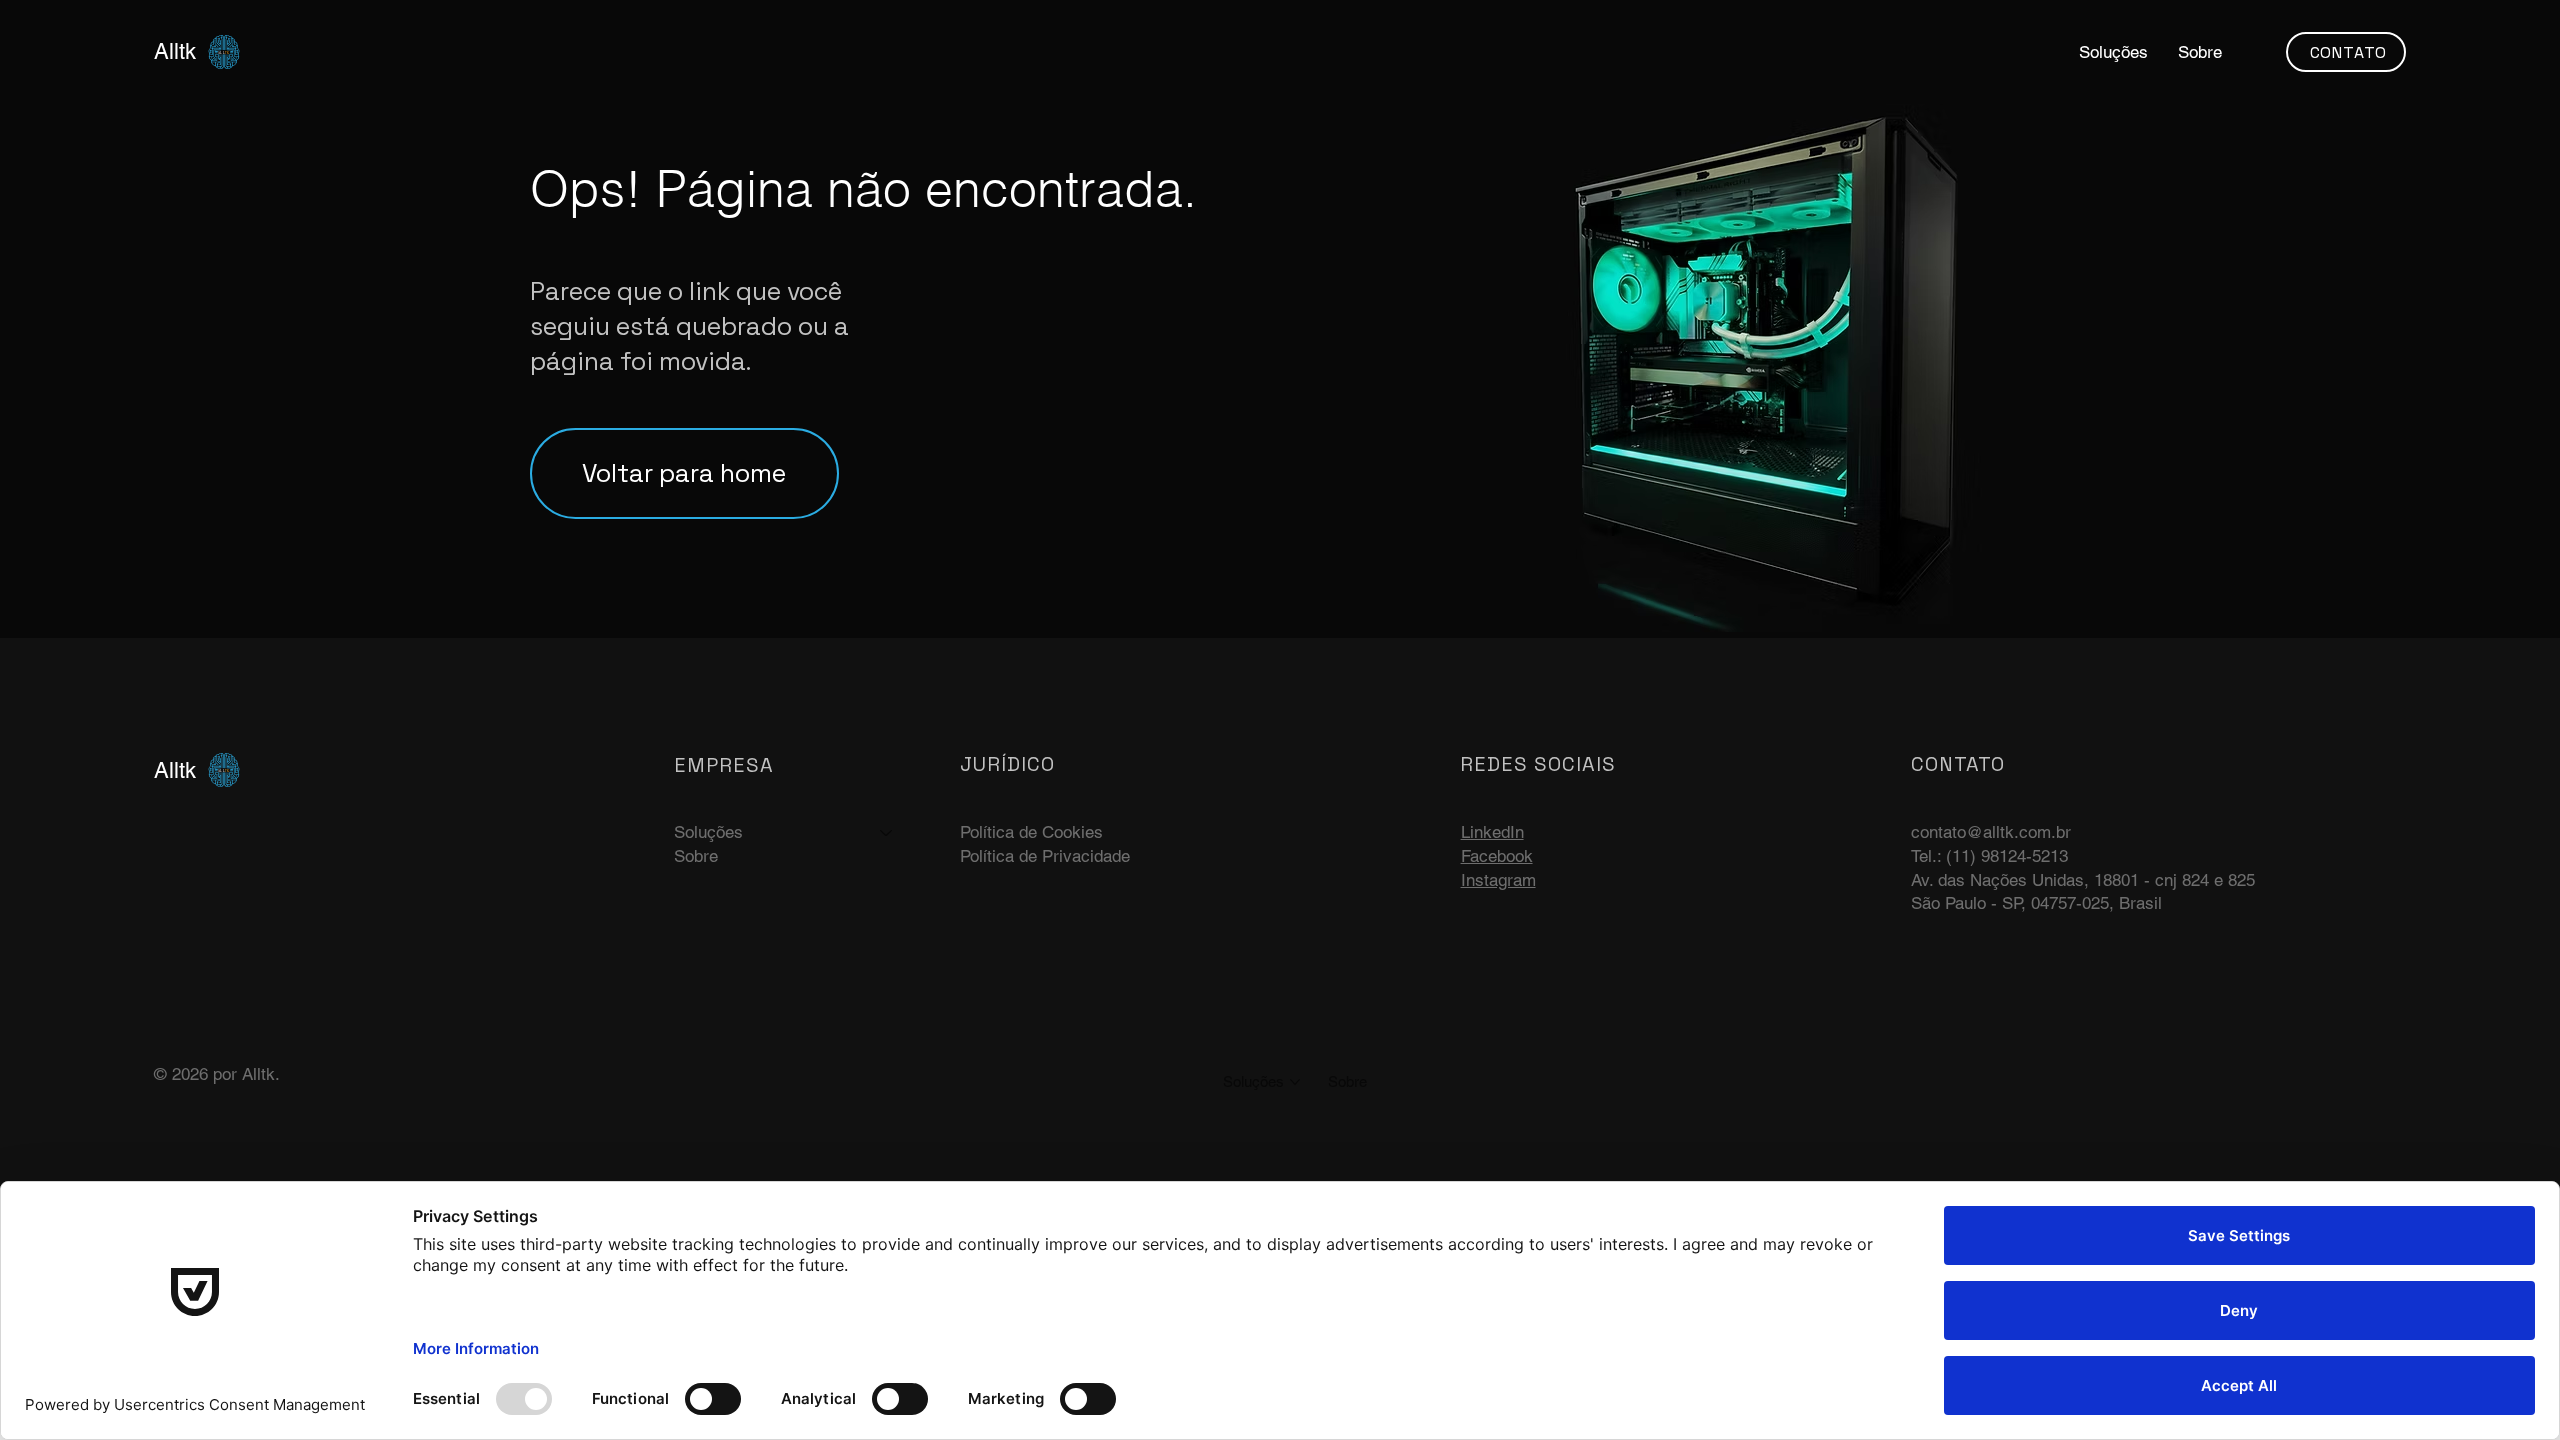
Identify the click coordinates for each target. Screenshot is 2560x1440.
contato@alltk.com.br (1991, 832)
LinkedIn (1492, 832)
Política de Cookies (1031, 832)
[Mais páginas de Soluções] (1295, 1082)
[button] (2113, 52)
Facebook (1497, 856)
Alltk (175, 51)
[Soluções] (887, 833)
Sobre (696, 856)
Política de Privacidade (1045, 856)
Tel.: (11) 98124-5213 (1989, 856)
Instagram (1498, 880)
